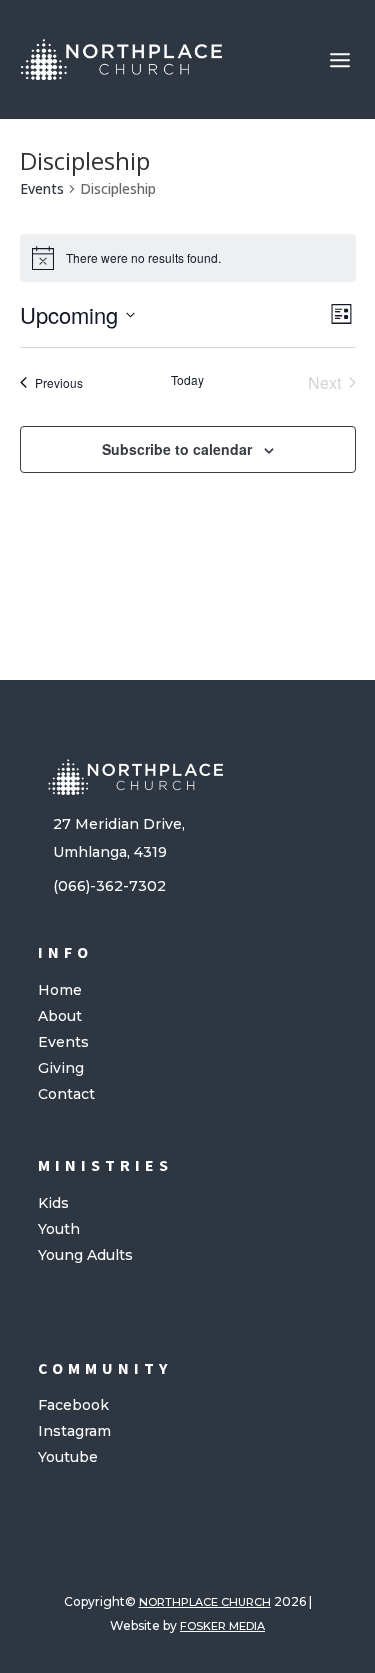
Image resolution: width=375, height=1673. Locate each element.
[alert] (188, 258)
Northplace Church (205, 1602)
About (60, 1016)
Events (42, 188)
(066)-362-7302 (109, 886)
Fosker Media (222, 1626)
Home (60, 990)
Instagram (74, 1431)
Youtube (68, 1457)
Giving (61, 1068)
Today (187, 380)
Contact (66, 1094)
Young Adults (85, 1255)
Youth (59, 1229)
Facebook (73, 1405)
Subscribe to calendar (177, 449)
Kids (53, 1203)
